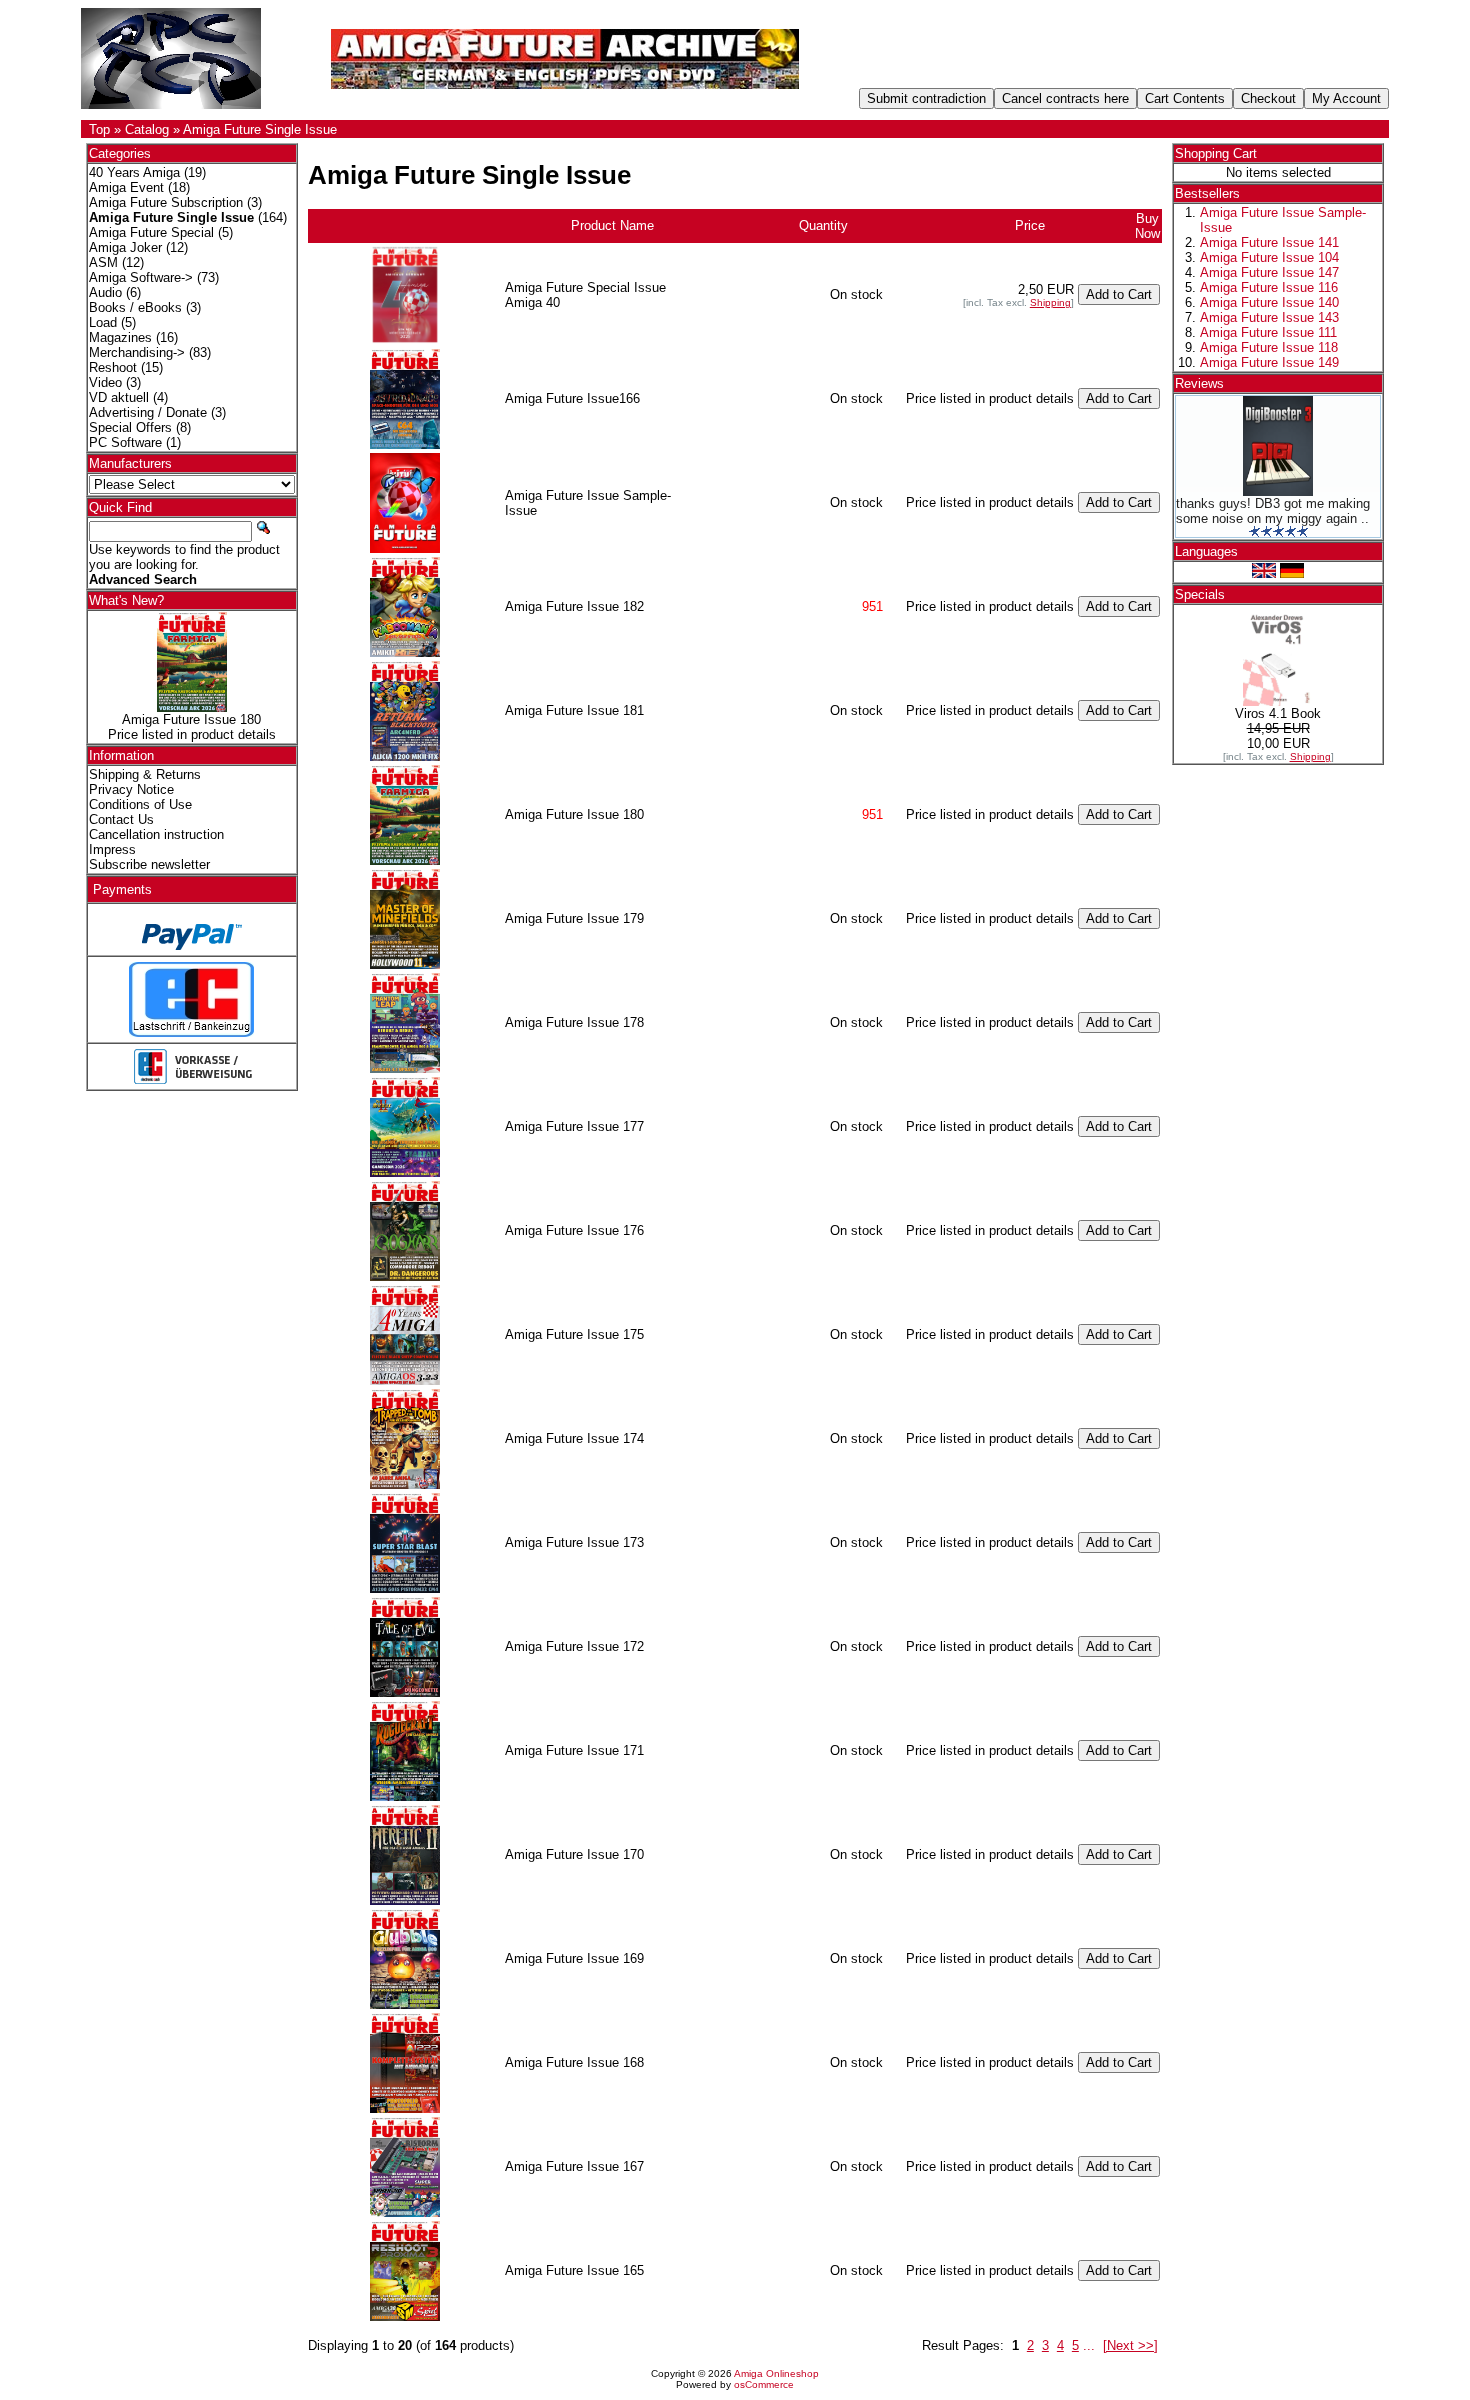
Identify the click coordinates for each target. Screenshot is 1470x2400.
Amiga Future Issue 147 (1269, 272)
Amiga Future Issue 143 (1269, 317)
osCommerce (764, 2384)
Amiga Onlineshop (776, 2373)
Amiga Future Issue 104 (1269, 257)
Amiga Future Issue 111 (1268, 332)
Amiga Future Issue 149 (1269, 362)
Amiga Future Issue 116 (1269, 287)
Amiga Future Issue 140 (1269, 302)
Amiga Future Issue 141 (1269, 242)
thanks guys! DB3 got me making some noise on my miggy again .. (1273, 511)
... (1089, 2345)
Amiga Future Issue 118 (1269, 347)
